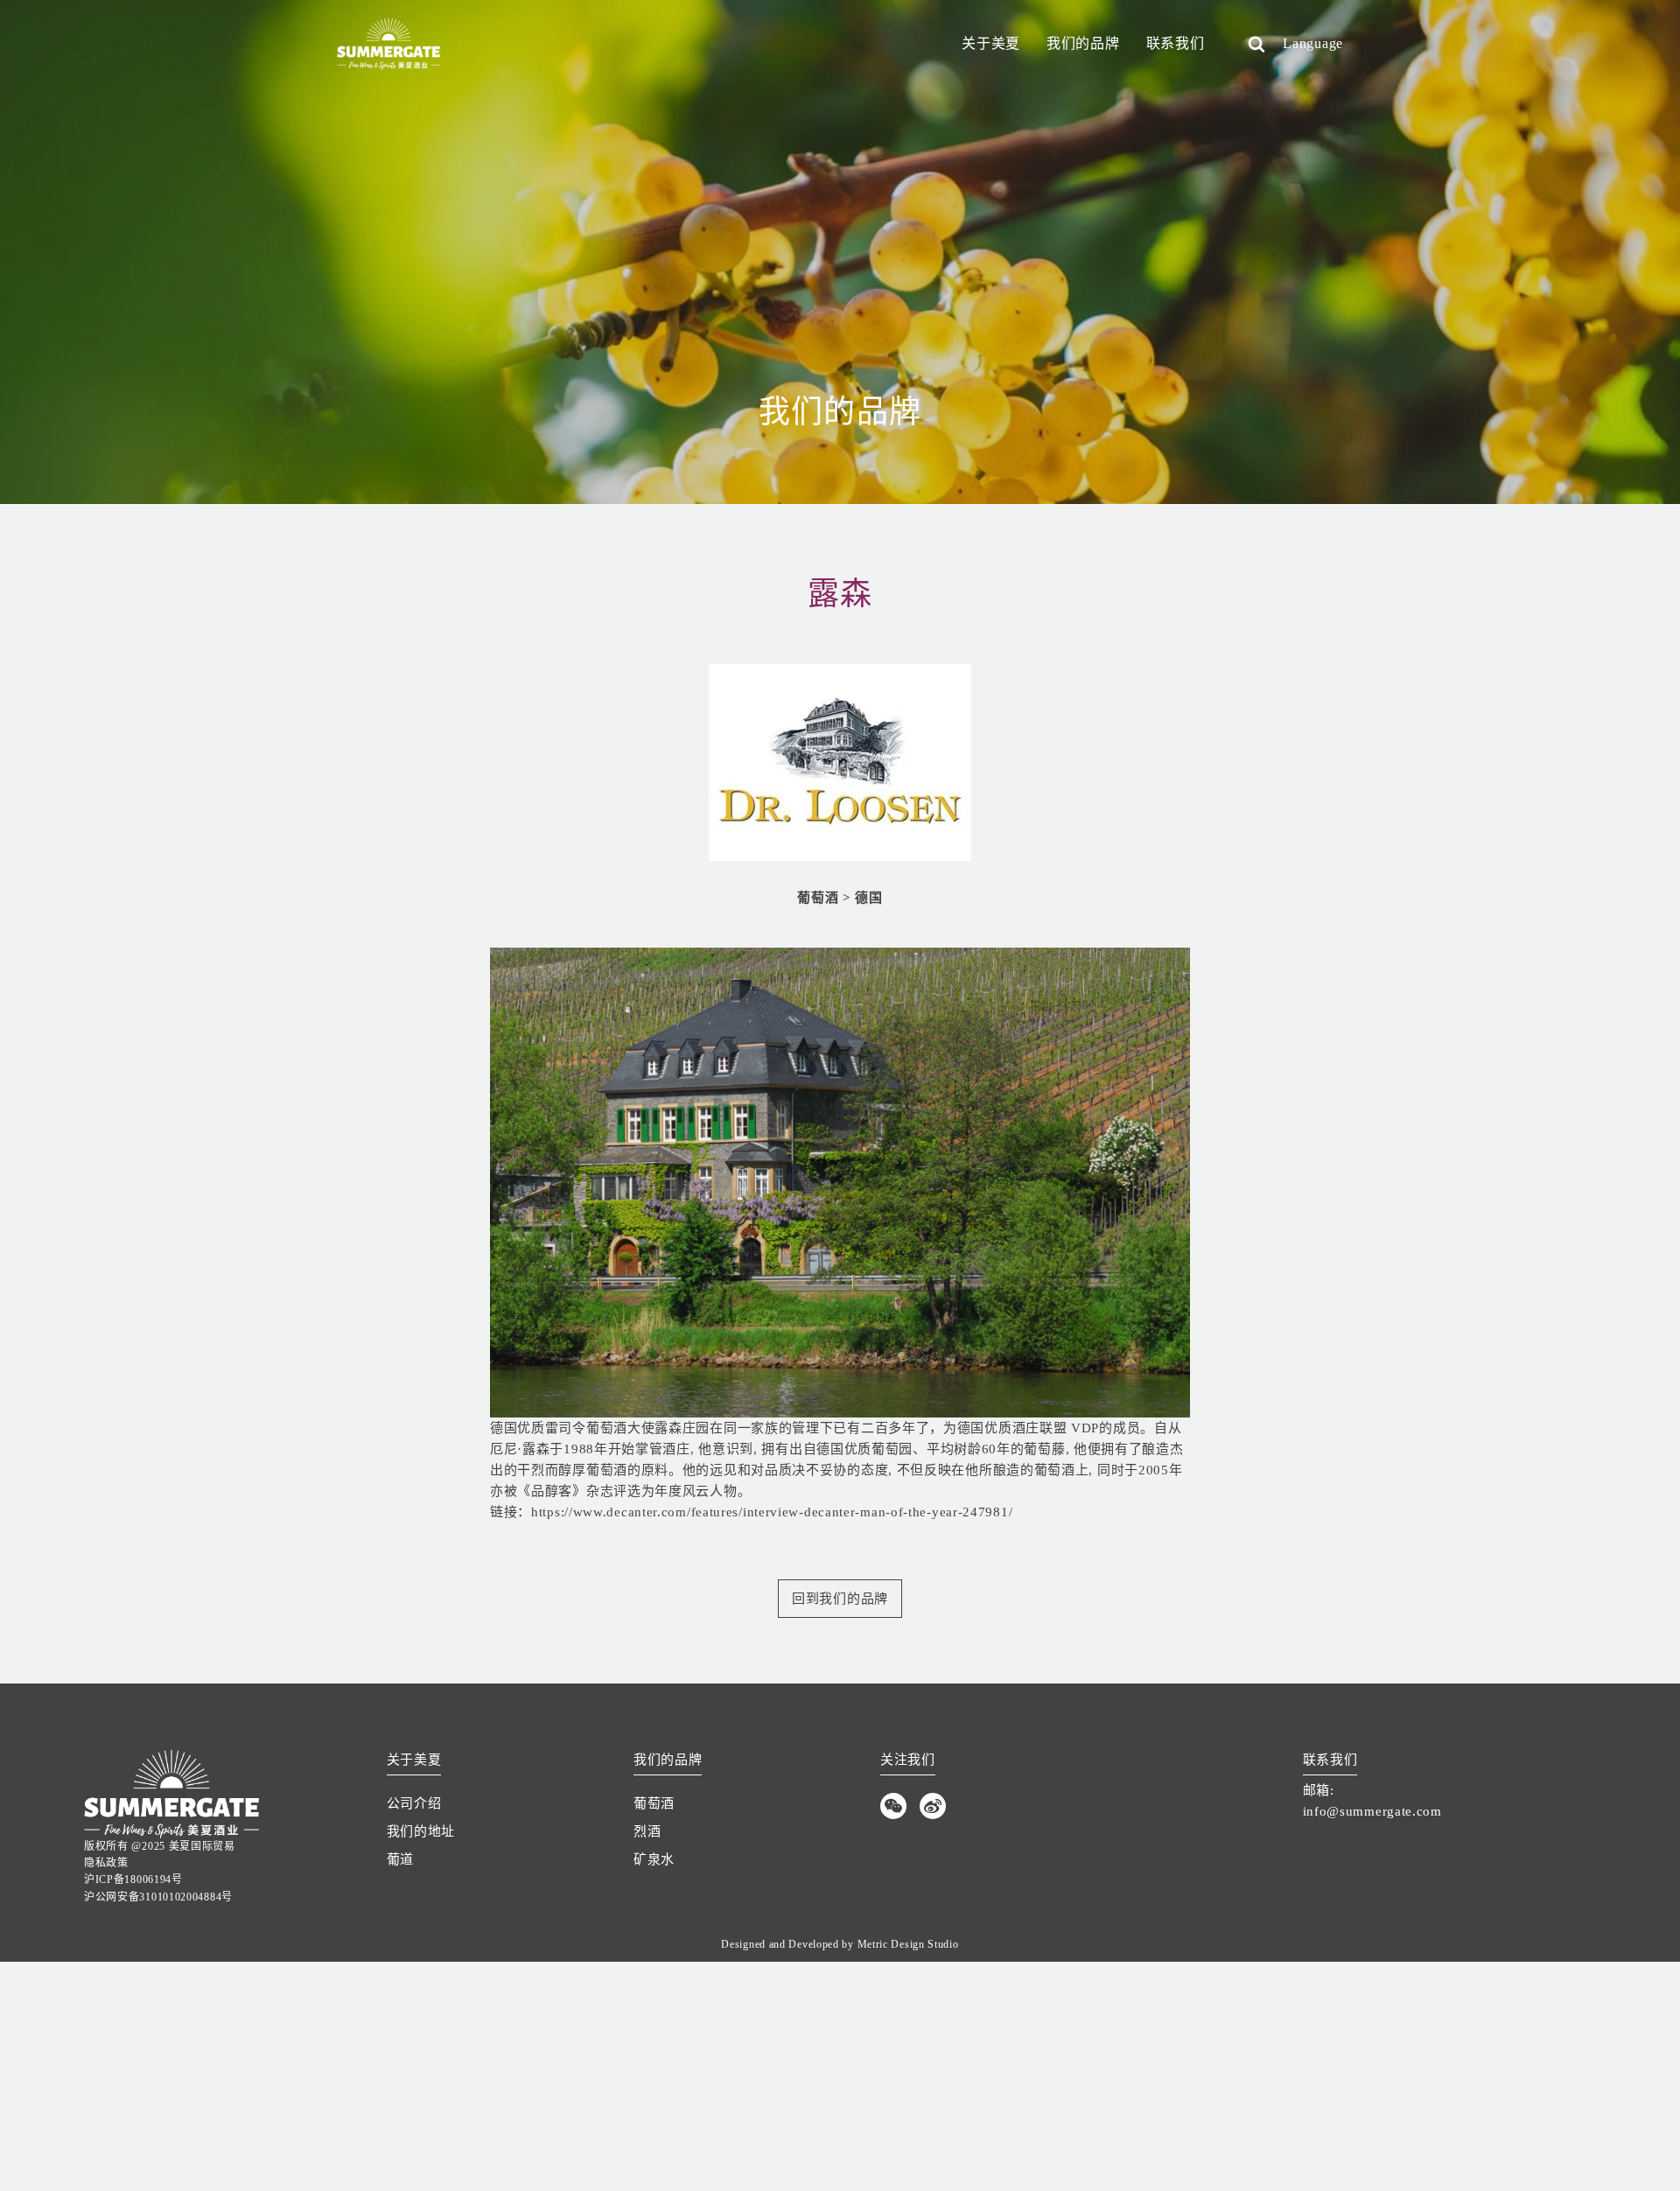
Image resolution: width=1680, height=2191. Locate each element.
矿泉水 (654, 1859)
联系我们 (1176, 43)
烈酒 (647, 1831)
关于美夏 (991, 43)
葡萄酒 (818, 898)
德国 (868, 898)
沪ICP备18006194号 (133, 1879)
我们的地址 (421, 1831)
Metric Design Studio (908, 1944)
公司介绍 (414, 1803)
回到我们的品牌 (840, 1599)
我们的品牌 (1083, 43)
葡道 (400, 1859)
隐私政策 (106, 1863)
